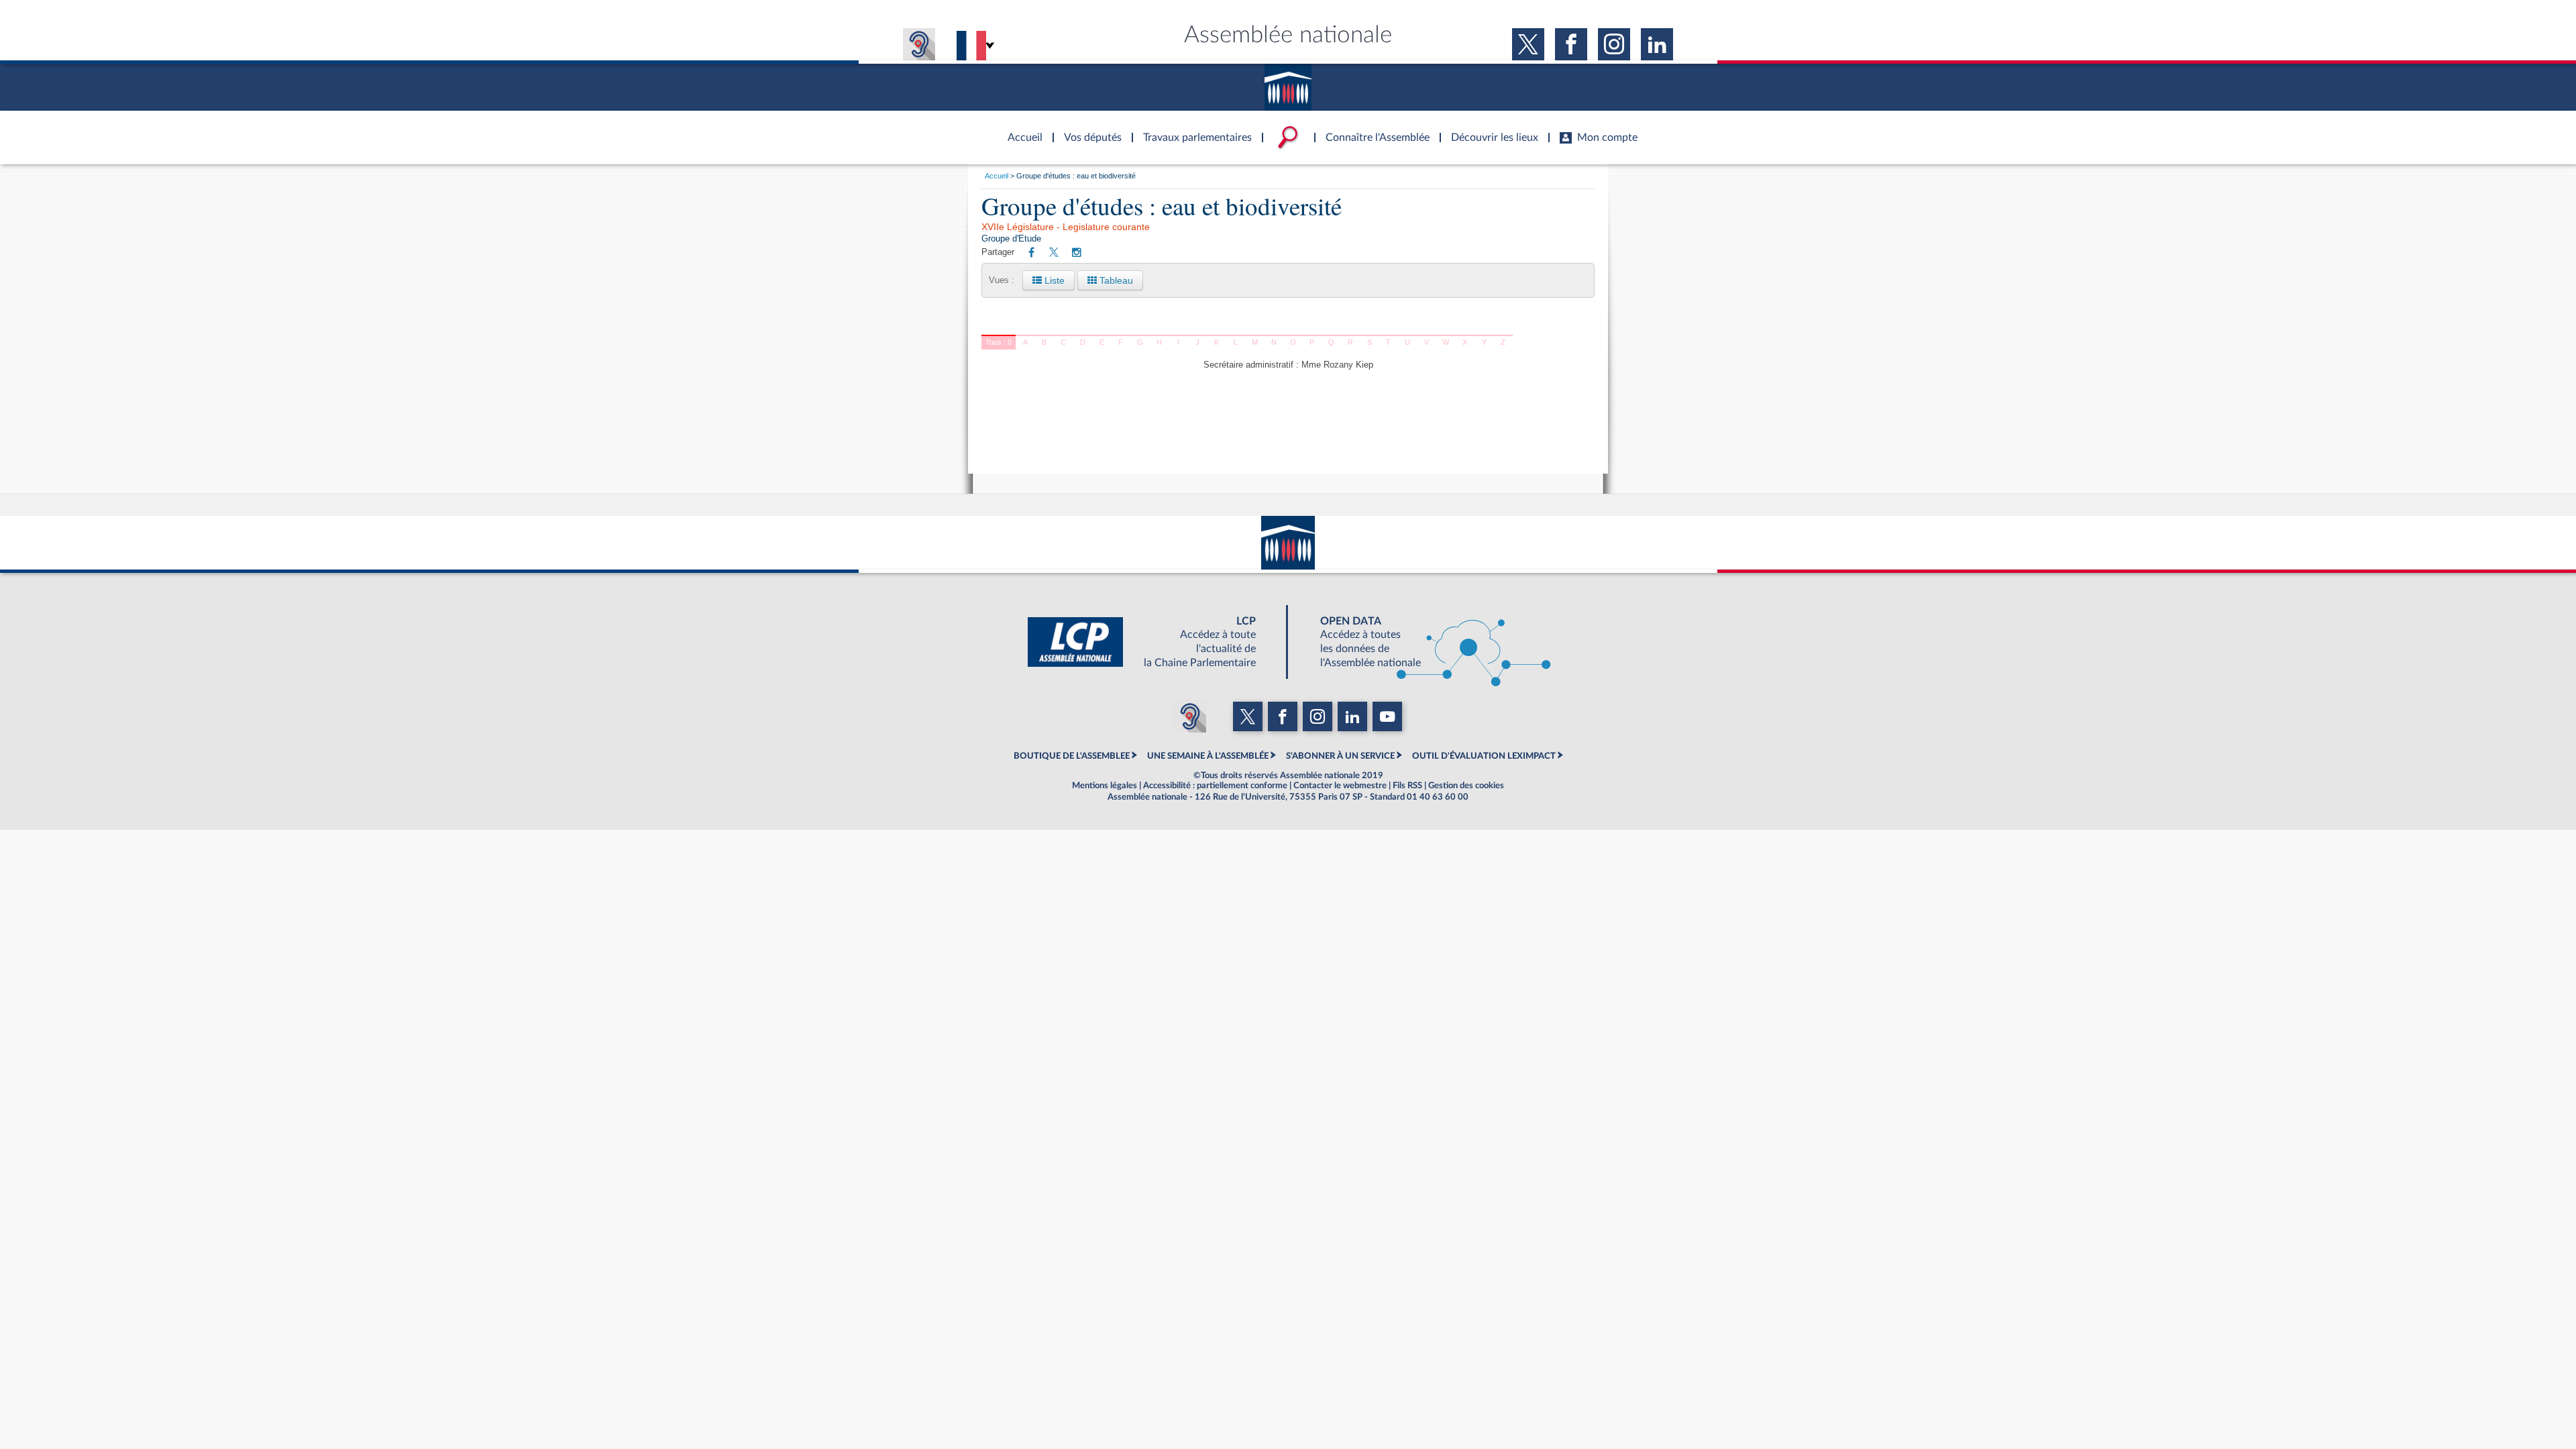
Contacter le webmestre (1340, 786)
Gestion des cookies (1466, 786)
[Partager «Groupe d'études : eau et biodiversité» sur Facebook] (1031, 253)
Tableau (1115, 280)
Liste (1053, 280)
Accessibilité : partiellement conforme (1215, 786)
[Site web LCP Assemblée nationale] (1152, 642)
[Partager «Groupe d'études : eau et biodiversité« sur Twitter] (1054, 253)
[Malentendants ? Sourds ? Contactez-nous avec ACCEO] (919, 44)
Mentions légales (1105, 786)
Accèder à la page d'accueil (1020, 129)
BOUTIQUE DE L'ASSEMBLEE (1072, 756)
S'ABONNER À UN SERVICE (1340, 756)
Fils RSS (1407, 786)
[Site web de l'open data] (1424, 642)
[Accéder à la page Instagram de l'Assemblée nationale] (1614, 44)
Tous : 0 (999, 342)
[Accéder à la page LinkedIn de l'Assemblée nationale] (1657, 44)
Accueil (997, 176)
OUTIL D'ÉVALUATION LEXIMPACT (1484, 756)
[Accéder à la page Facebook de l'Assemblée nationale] (1571, 44)
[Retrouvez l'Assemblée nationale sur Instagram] (1077, 253)
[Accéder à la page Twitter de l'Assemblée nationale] (1528, 44)
